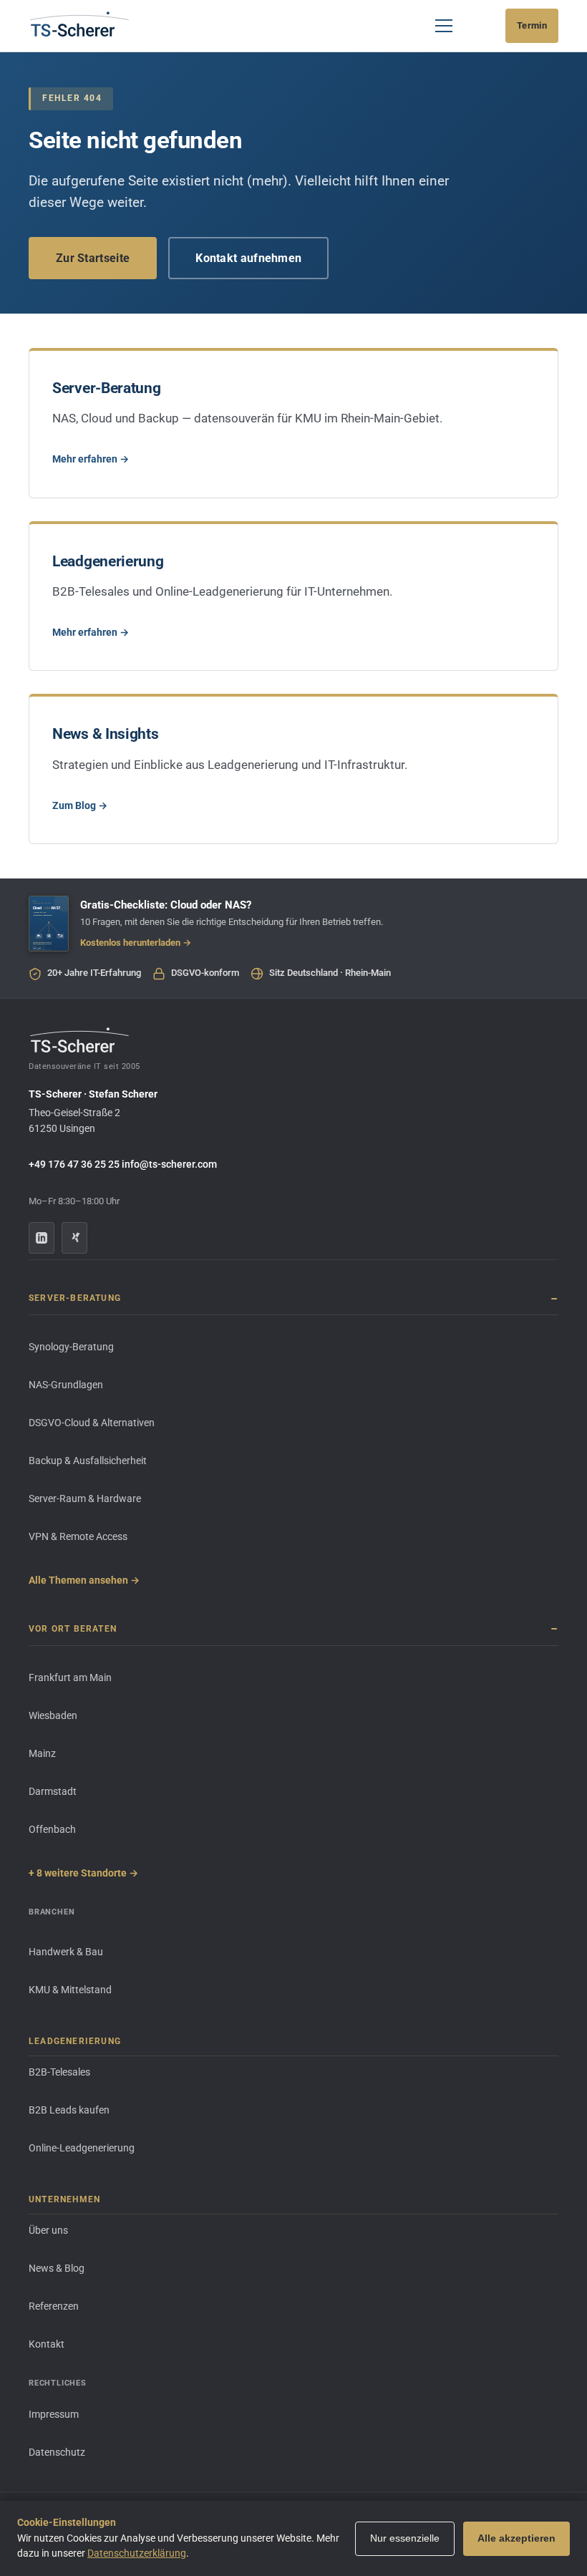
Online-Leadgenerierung (82, 2148)
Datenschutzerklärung (137, 2553)
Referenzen (54, 2306)
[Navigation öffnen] (444, 26)
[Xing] (74, 1238)
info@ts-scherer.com (169, 1164)
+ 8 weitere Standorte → (83, 1873)
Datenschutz (57, 2452)
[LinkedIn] (42, 1238)
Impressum (54, 2414)
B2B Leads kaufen (69, 2110)
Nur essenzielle (405, 2538)
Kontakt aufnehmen (248, 258)
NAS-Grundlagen (66, 1385)
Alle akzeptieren (516, 2538)
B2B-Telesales (59, 2072)
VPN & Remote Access (78, 1536)
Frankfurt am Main (70, 1677)
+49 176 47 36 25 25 (74, 1164)
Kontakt (47, 2344)
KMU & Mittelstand (70, 1990)
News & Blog (57, 2268)
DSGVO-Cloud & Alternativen (92, 1423)
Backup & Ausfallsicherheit (88, 1461)
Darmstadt (53, 1791)
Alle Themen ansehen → (84, 1580)
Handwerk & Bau (66, 1952)
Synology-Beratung (71, 1347)
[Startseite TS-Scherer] (79, 26)
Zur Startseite (93, 258)
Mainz (42, 1753)
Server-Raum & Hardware (85, 1498)
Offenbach (52, 1829)
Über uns (48, 2230)
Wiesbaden (53, 1715)
